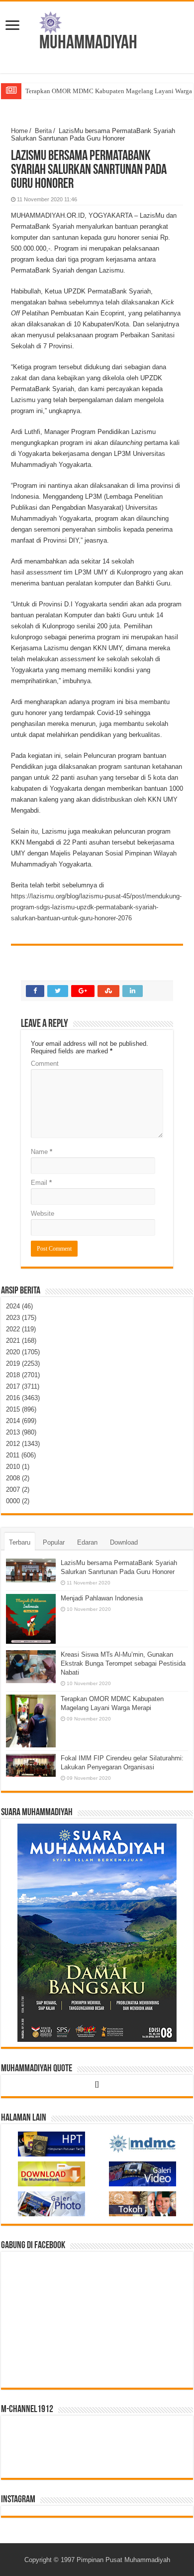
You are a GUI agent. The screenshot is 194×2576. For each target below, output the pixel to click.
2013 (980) (21, 1432)
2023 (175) (21, 1318)
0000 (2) (18, 1501)
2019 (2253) (23, 1363)
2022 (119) (21, 1329)
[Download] (51, 2174)
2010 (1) (18, 1467)
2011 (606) (21, 1455)
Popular (54, 1542)
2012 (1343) (23, 1444)
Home (19, 131)
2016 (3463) (23, 1398)
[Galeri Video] (143, 2174)
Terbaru (20, 1542)
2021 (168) (21, 1341)
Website (43, 1214)
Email (41, 1183)
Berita (43, 131)
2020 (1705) (23, 1352)
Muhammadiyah (88, 44)
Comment (45, 1064)
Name (42, 1152)
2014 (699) (21, 1421)
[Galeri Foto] (51, 2203)
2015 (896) (21, 1409)
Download (124, 1542)
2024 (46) (19, 1306)
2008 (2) (18, 1478)
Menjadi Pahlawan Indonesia (102, 1598)
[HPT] (51, 2144)
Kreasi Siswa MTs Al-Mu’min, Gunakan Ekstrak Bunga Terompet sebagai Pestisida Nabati (123, 1663)
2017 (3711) (23, 1386)
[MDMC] (143, 2144)
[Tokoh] (143, 2203)
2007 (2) (18, 1490)
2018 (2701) (23, 1375)
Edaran (87, 1542)
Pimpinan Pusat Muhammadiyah (123, 2560)
